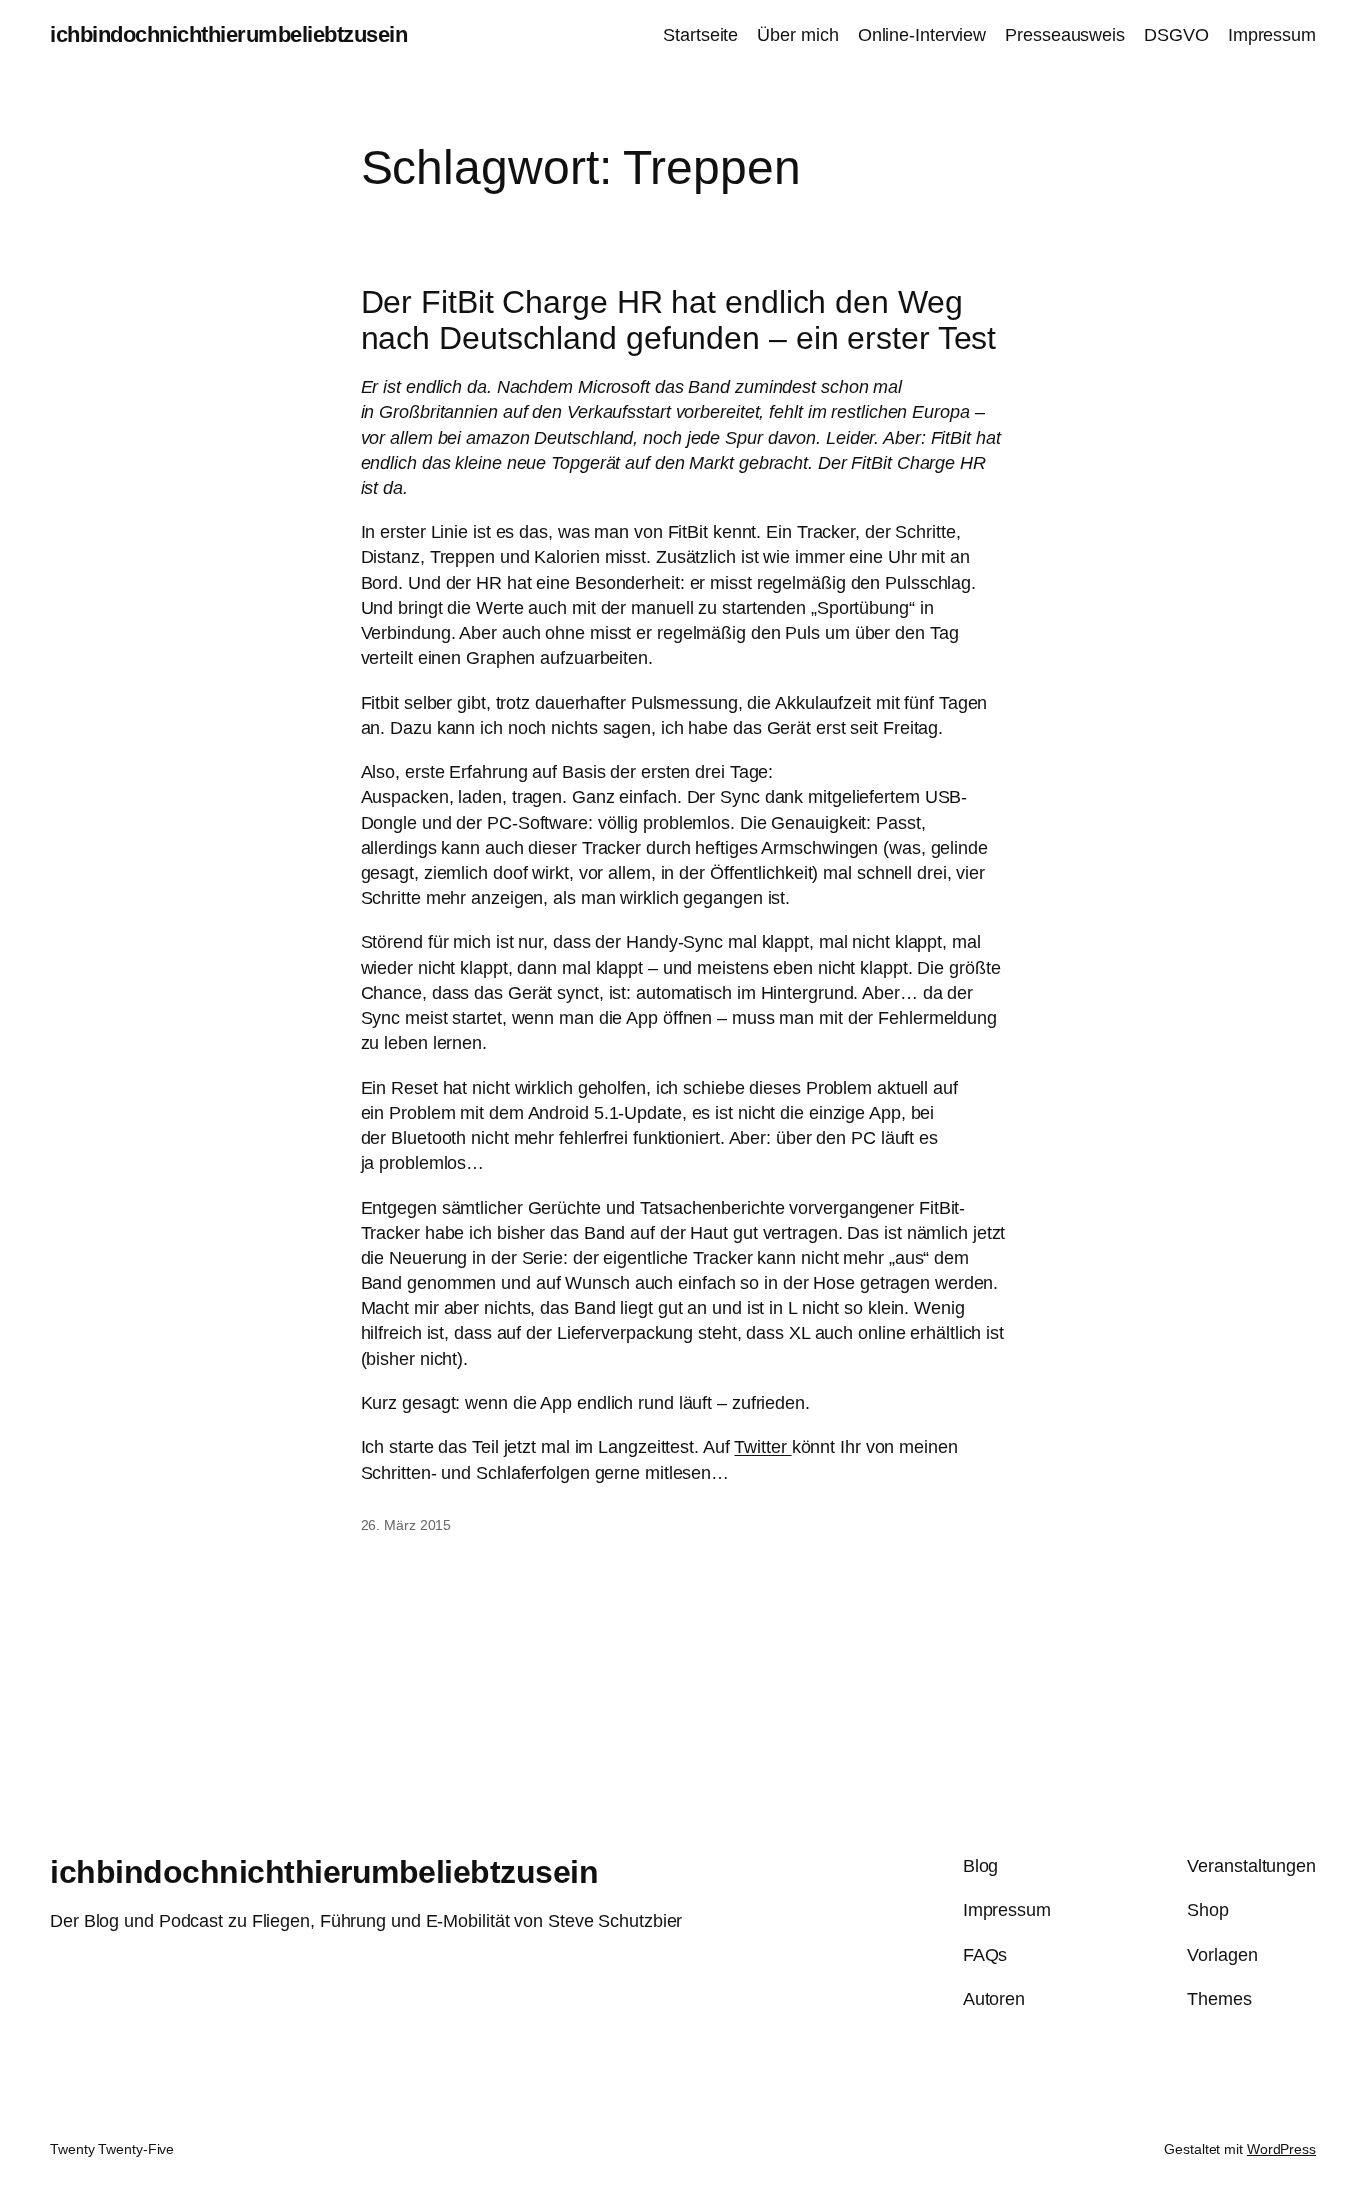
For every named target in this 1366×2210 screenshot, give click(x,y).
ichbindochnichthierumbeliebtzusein (228, 34)
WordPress (1281, 2149)
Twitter (762, 1447)
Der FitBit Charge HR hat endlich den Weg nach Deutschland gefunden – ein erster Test (679, 320)
